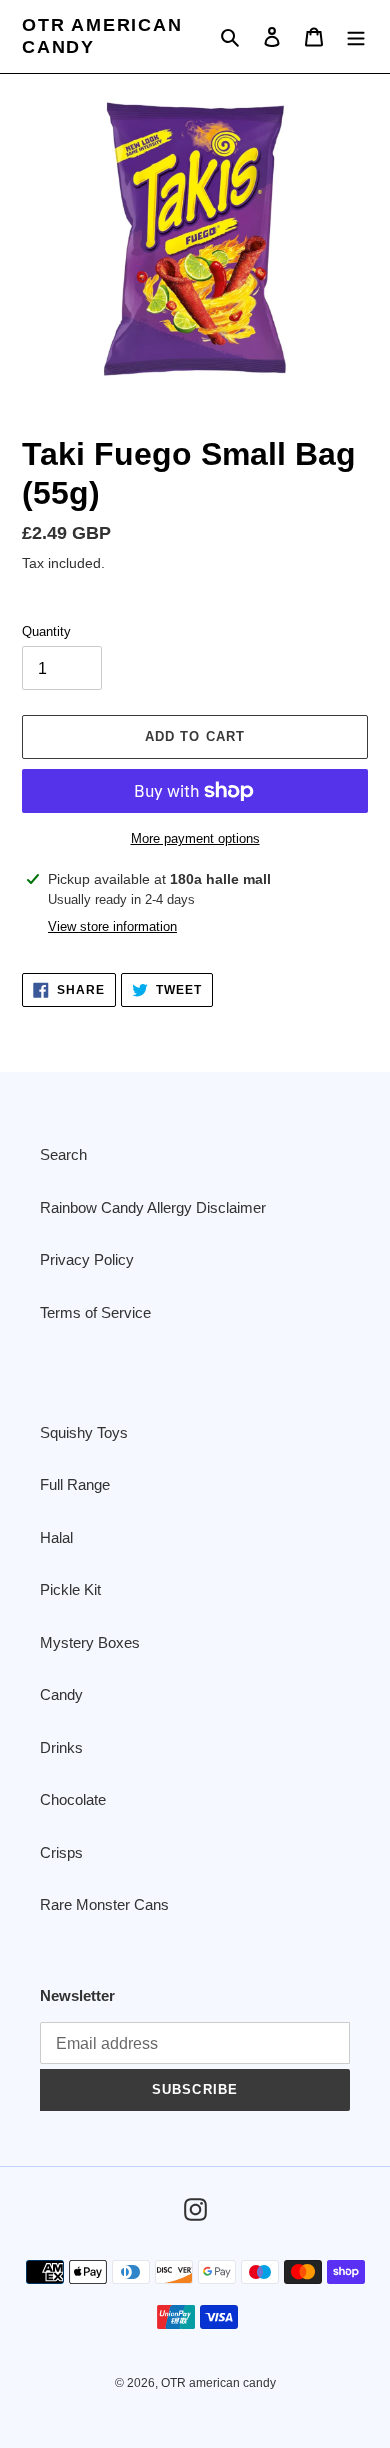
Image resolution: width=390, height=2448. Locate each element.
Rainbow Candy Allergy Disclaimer (153, 1207)
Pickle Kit (70, 1589)
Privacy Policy (87, 1259)
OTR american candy (102, 36)
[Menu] (356, 36)
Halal (56, 1537)
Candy (61, 1694)
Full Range (75, 1484)
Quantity (46, 631)
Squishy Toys (84, 1432)
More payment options (195, 838)
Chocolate (73, 1799)
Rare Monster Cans (104, 1904)
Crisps (61, 1852)
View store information (112, 926)
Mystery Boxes (90, 1642)
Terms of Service (95, 1312)
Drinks (61, 1747)
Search (63, 1154)
